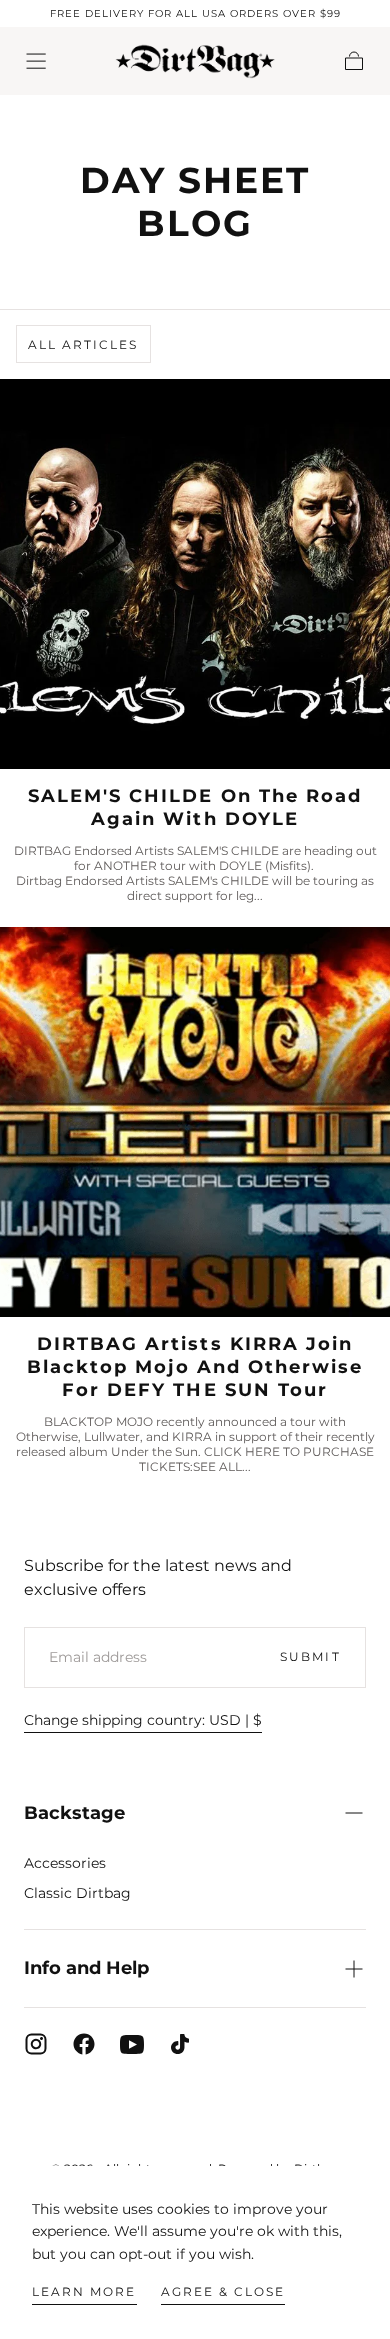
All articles (83, 344)
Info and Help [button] (86, 1968)
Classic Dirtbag (77, 1893)
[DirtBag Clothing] (195, 2116)
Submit (310, 1656)
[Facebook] (84, 2044)
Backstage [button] (74, 1813)
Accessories (65, 1863)
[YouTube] (132, 2044)
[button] (36, 61)
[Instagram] (36, 2044)
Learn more (84, 2291)
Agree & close (223, 2291)
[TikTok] (180, 2044)
